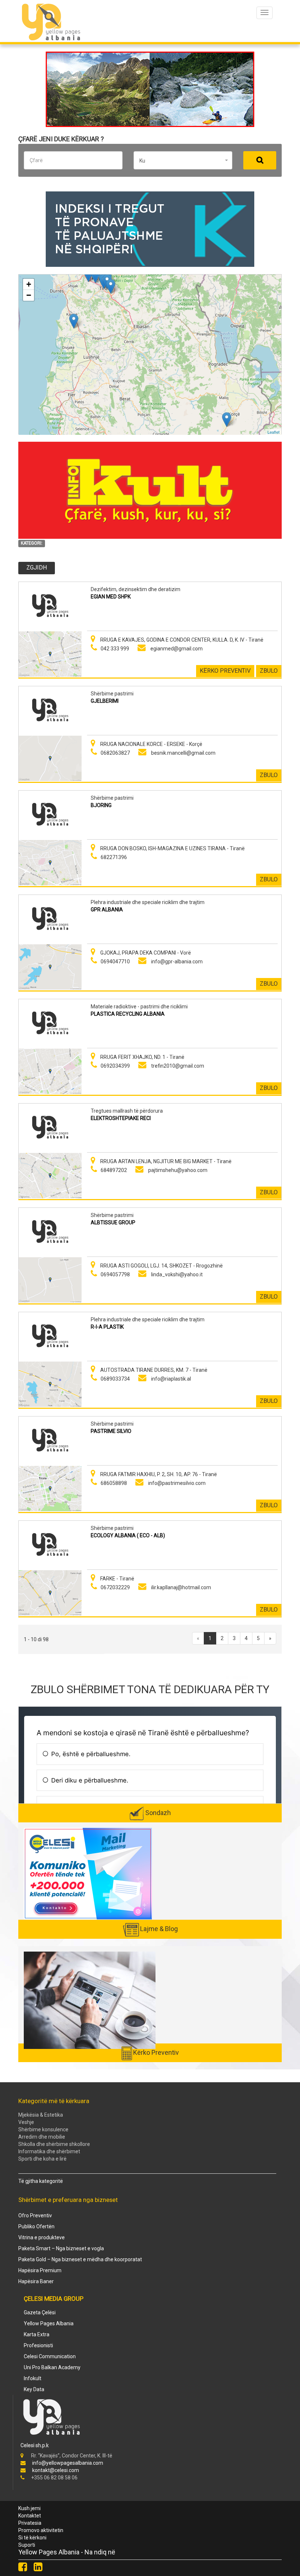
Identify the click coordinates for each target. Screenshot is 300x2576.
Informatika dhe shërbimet (49, 2151)
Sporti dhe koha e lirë (42, 2159)
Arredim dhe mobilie (42, 2137)
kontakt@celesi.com (56, 2470)
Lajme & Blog (159, 1929)
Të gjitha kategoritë (41, 2181)
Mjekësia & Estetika (41, 2115)
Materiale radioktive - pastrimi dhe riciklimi (139, 1007)
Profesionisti (38, 2345)
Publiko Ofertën (36, 2226)
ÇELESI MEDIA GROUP (54, 2299)
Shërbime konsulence (43, 2129)
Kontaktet (30, 2516)
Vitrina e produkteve (42, 2237)
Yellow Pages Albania (49, 2323)
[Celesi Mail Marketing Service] (88, 1873)
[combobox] (183, 160)
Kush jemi (29, 2508)
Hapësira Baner (36, 2281)
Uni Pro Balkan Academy (52, 2367)
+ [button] (29, 284)
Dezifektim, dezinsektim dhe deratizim (136, 589)
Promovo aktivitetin (41, 2530)
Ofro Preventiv (35, 2215)
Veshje (26, 2122)
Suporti (27, 2545)
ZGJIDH (37, 568)
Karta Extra (37, 2334)
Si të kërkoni (32, 2538)
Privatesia (30, 2523)
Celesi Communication (50, 2356)
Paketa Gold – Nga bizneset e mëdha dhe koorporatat (80, 2259)
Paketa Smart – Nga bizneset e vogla (61, 2248)
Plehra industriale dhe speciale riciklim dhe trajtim (148, 902)
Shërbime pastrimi (112, 694)
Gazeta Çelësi (40, 2312)
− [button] (29, 295)
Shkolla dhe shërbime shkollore (54, 2144)
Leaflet (273, 432)
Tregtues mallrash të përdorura (127, 1111)
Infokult (33, 2378)
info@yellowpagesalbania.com (68, 2463)
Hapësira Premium (40, 2270)
